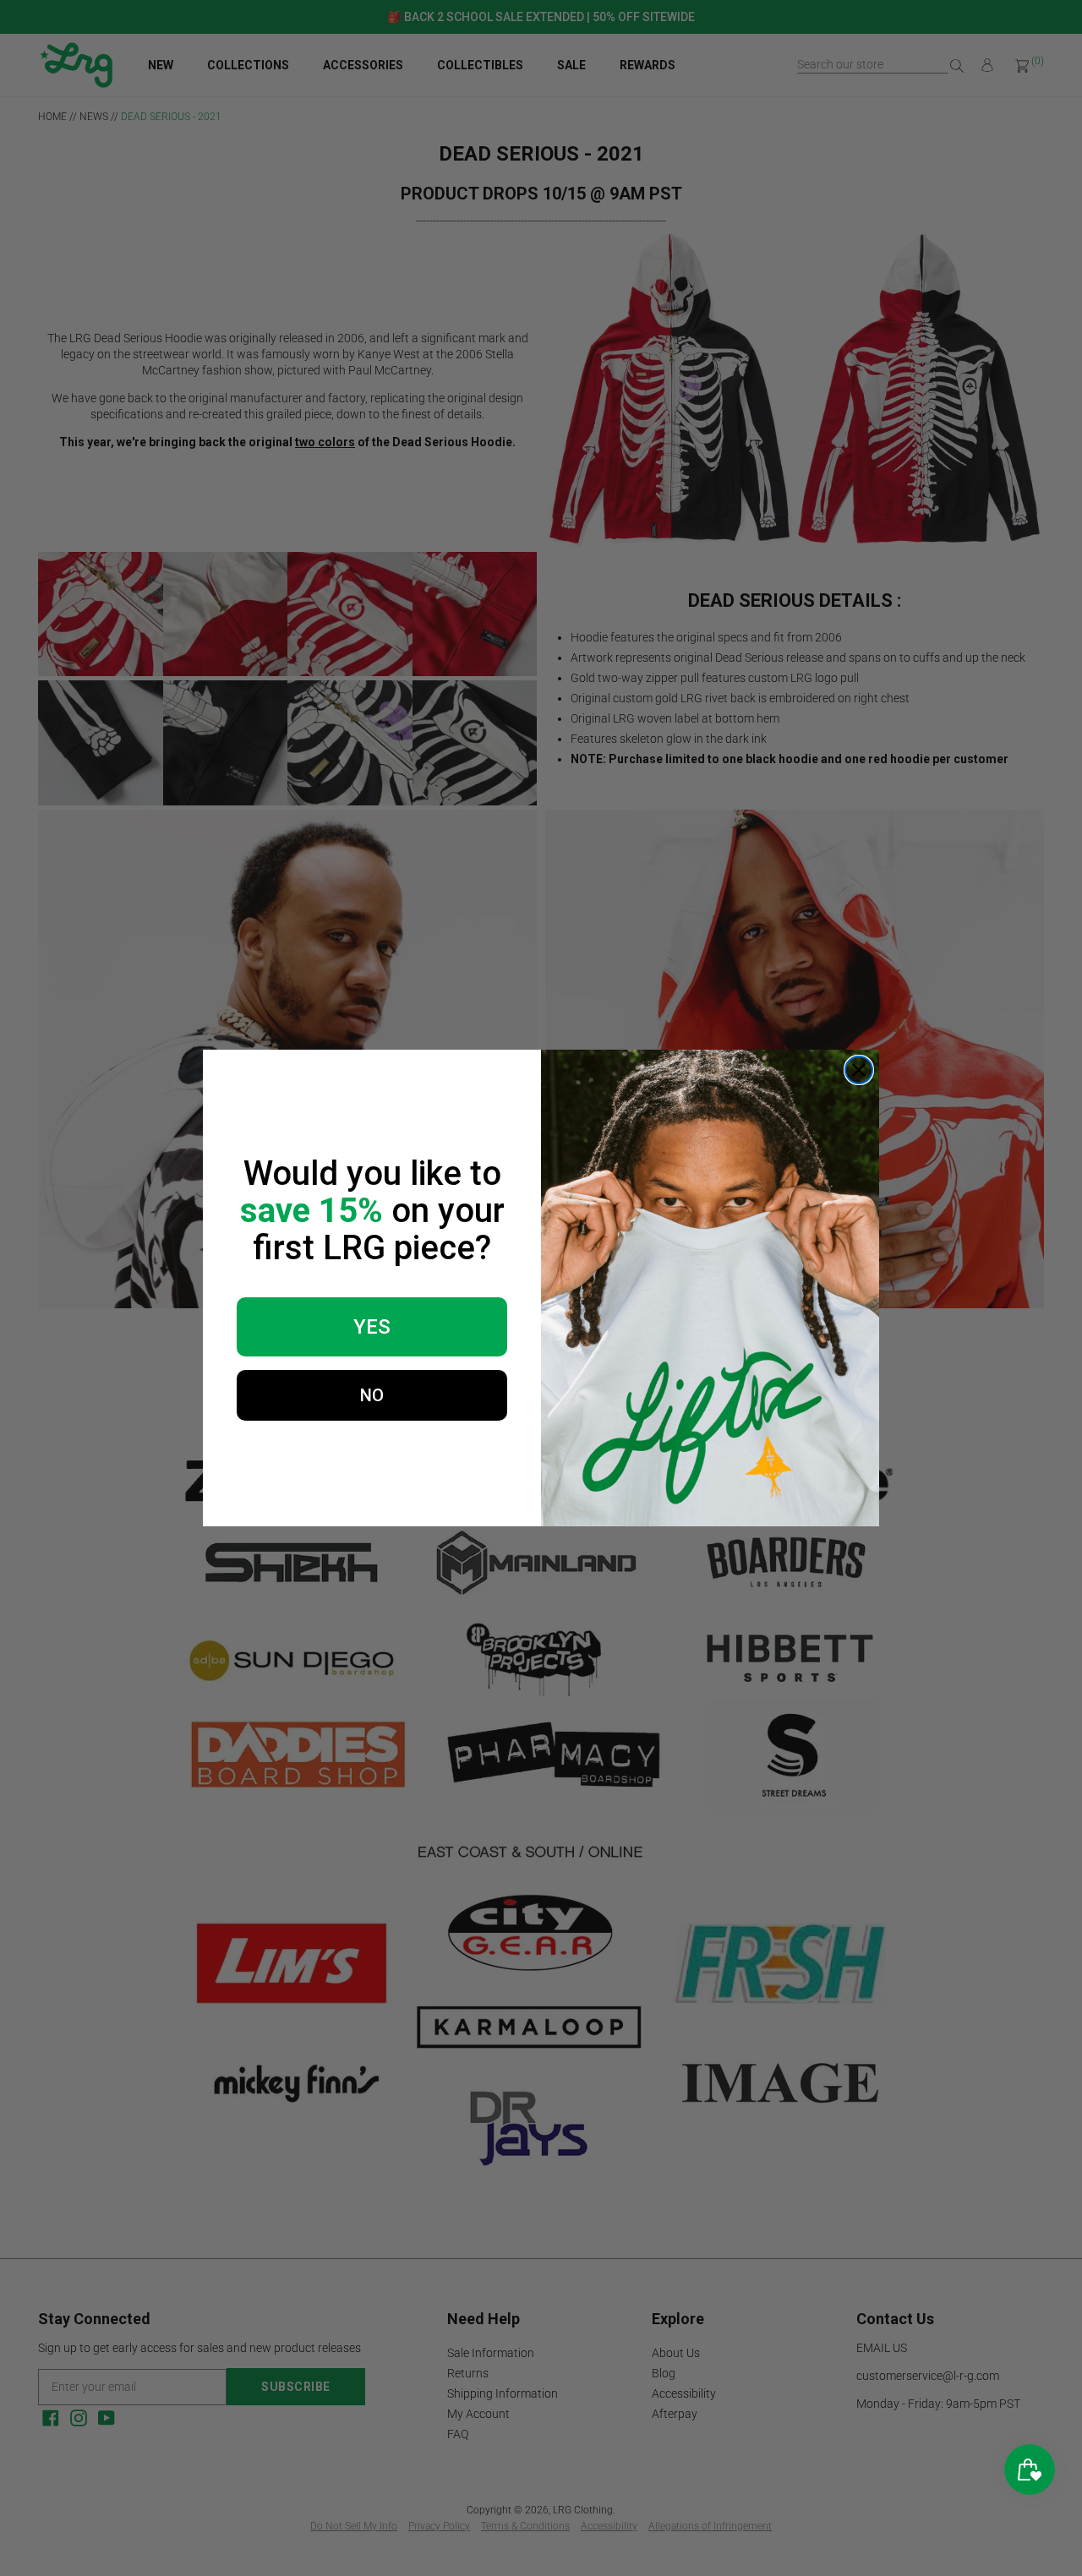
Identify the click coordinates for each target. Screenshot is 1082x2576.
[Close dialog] (859, 1070)
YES (372, 1327)
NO (372, 1395)
